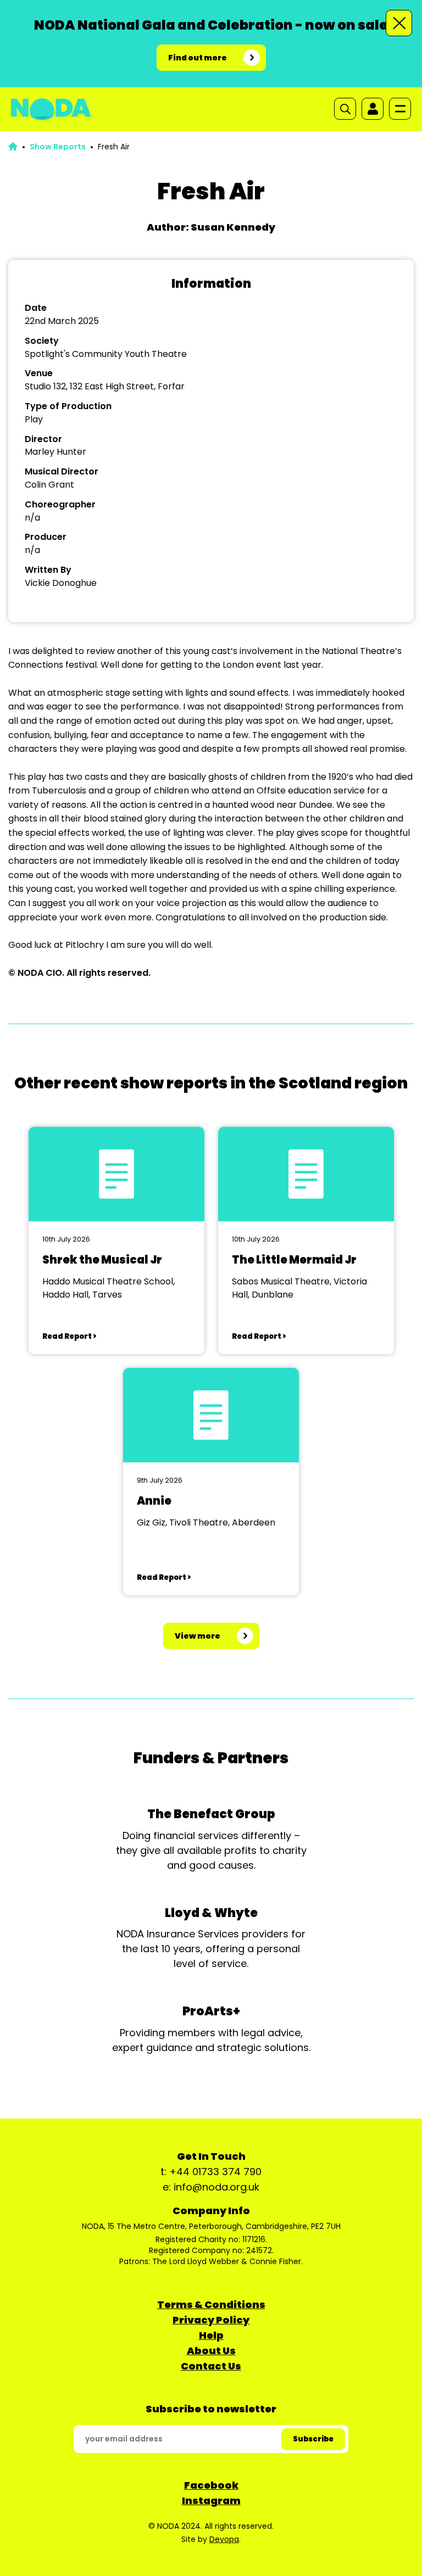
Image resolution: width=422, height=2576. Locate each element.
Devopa (224, 2539)
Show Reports (58, 147)
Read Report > (69, 1336)
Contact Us (211, 2366)
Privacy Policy (211, 2320)
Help (211, 2335)
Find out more (198, 58)
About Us (211, 2351)
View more (198, 1636)
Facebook (211, 2485)
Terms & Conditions (211, 2304)
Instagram (211, 2500)
